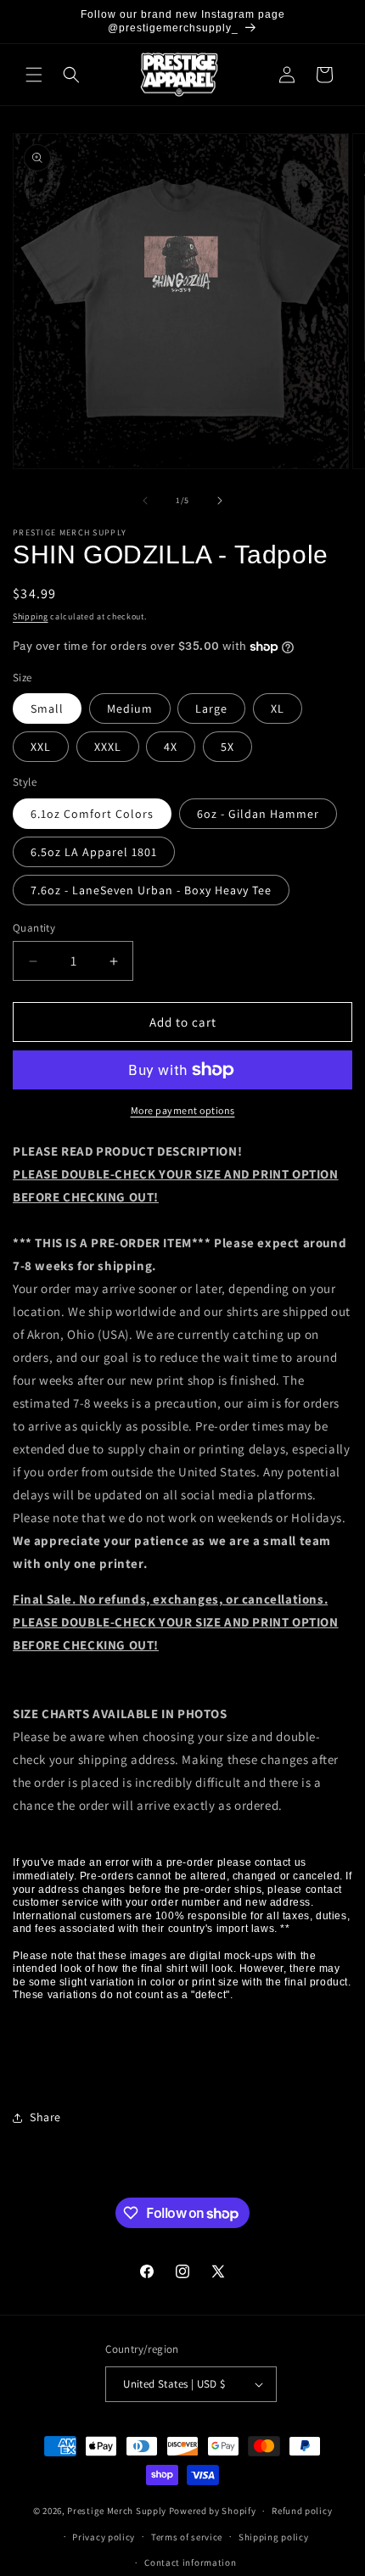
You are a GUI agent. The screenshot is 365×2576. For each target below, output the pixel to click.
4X (171, 747)
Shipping (31, 616)
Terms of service (187, 2537)
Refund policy (302, 2511)
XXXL (108, 747)
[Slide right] (220, 501)
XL (278, 708)
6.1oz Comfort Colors (92, 814)
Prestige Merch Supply (117, 2511)
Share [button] (45, 2117)
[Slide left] (145, 501)
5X (227, 747)
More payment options (183, 1110)
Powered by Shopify (213, 2511)
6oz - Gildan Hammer (258, 814)
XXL (41, 747)
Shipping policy (274, 2537)
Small (47, 708)
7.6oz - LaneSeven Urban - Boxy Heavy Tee (151, 890)
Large (211, 708)
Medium (130, 708)
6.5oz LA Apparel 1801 (94, 852)
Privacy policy (104, 2537)
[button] (34, 75)
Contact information (190, 2562)
